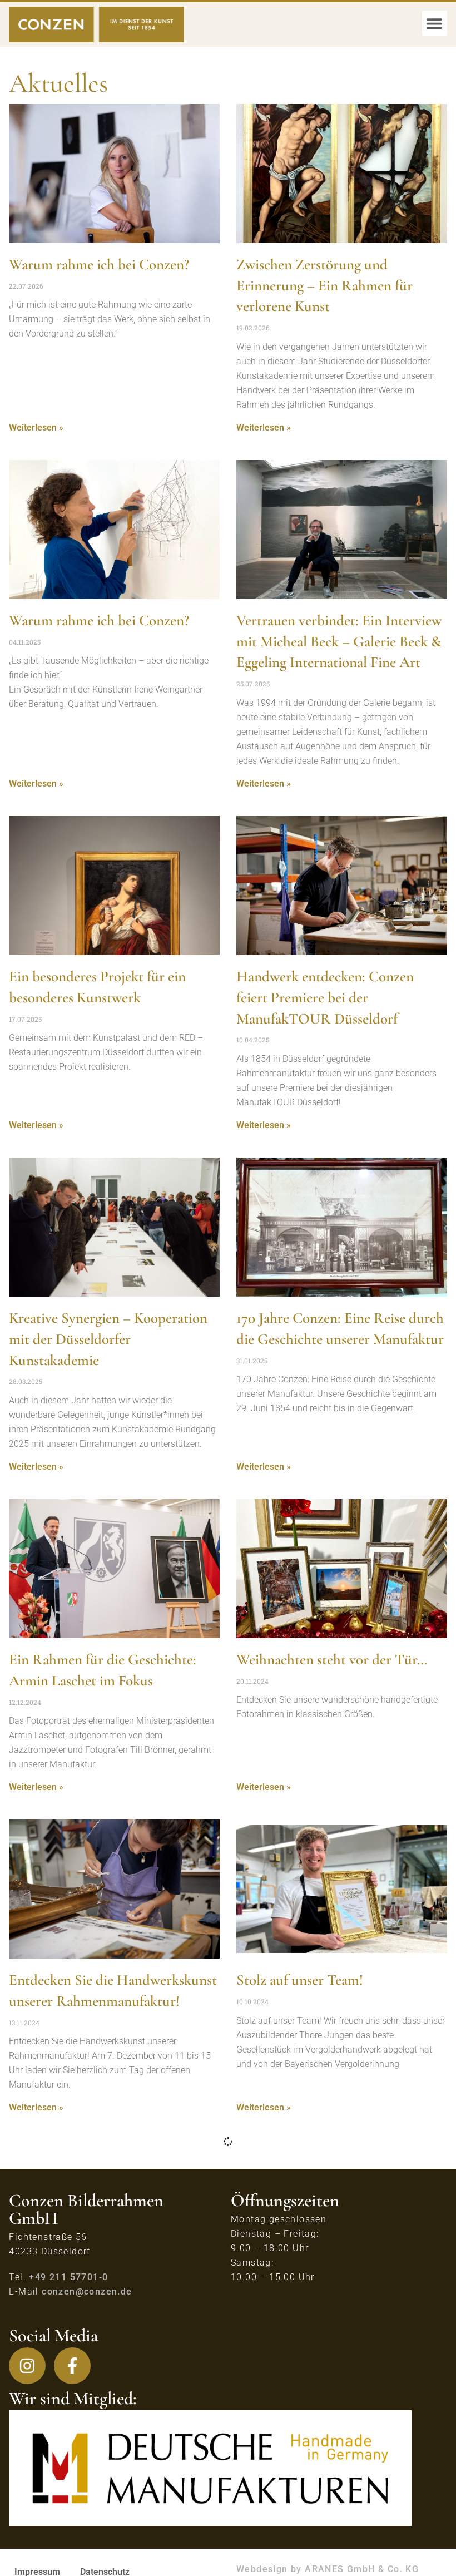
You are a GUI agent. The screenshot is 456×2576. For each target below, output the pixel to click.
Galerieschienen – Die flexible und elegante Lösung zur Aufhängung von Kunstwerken (110, 2322)
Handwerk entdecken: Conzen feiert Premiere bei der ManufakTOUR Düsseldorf (325, 998)
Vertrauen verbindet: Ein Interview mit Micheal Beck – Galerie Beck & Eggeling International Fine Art (339, 642)
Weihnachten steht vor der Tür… (332, 1660)
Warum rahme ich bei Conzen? (99, 264)
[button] (435, 23)
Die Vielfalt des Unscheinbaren (326, 2300)
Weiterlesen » (36, 427)
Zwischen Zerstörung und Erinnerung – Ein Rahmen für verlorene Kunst (324, 286)
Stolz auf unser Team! (300, 1980)
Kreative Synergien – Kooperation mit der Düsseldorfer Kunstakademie (108, 1339)
